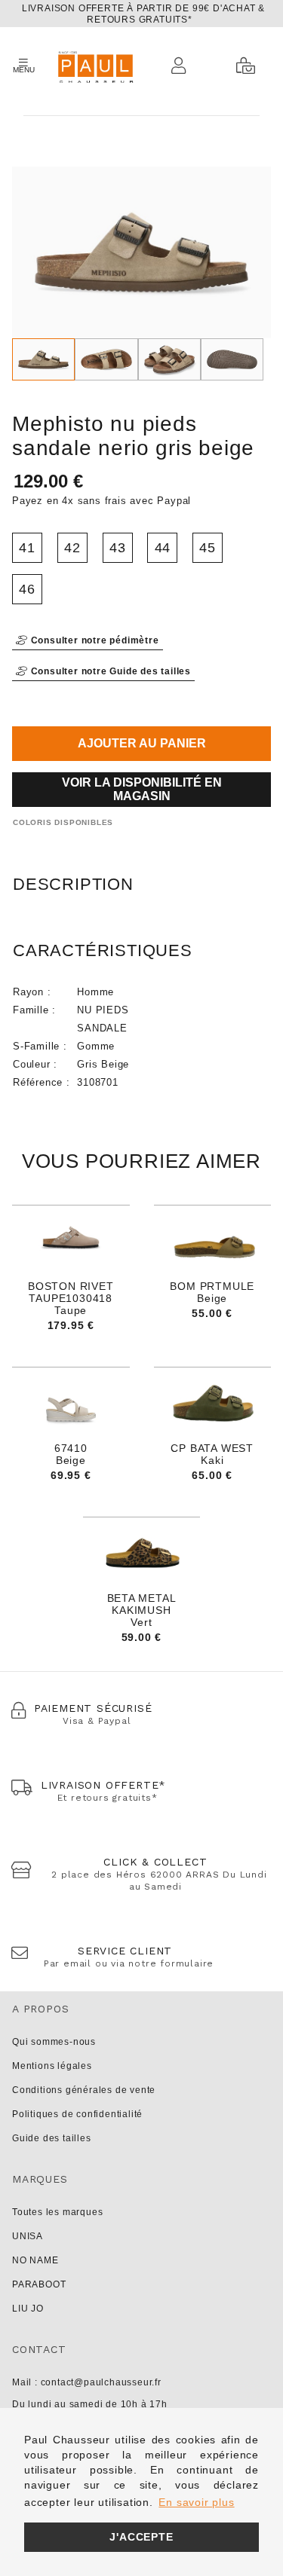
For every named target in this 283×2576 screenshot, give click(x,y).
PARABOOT (39, 2284)
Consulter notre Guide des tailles (109, 671)
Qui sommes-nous (54, 2042)
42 (72, 548)
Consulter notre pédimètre (94, 640)
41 (27, 548)
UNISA (28, 2236)
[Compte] (183, 66)
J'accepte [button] (141, 2537)
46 (27, 589)
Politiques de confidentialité (77, 2114)
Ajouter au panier (142, 743)
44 (163, 548)
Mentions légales (52, 2066)
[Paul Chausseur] (95, 66)
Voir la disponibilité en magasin (142, 789)
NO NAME (35, 2260)
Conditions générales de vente (84, 2090)
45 (208, 548)
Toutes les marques (57, 2212)
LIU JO (28, 2309)
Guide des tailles (52, 2138)
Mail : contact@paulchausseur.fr (87, 2382)
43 (118, 548)
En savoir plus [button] (196, 2502)
